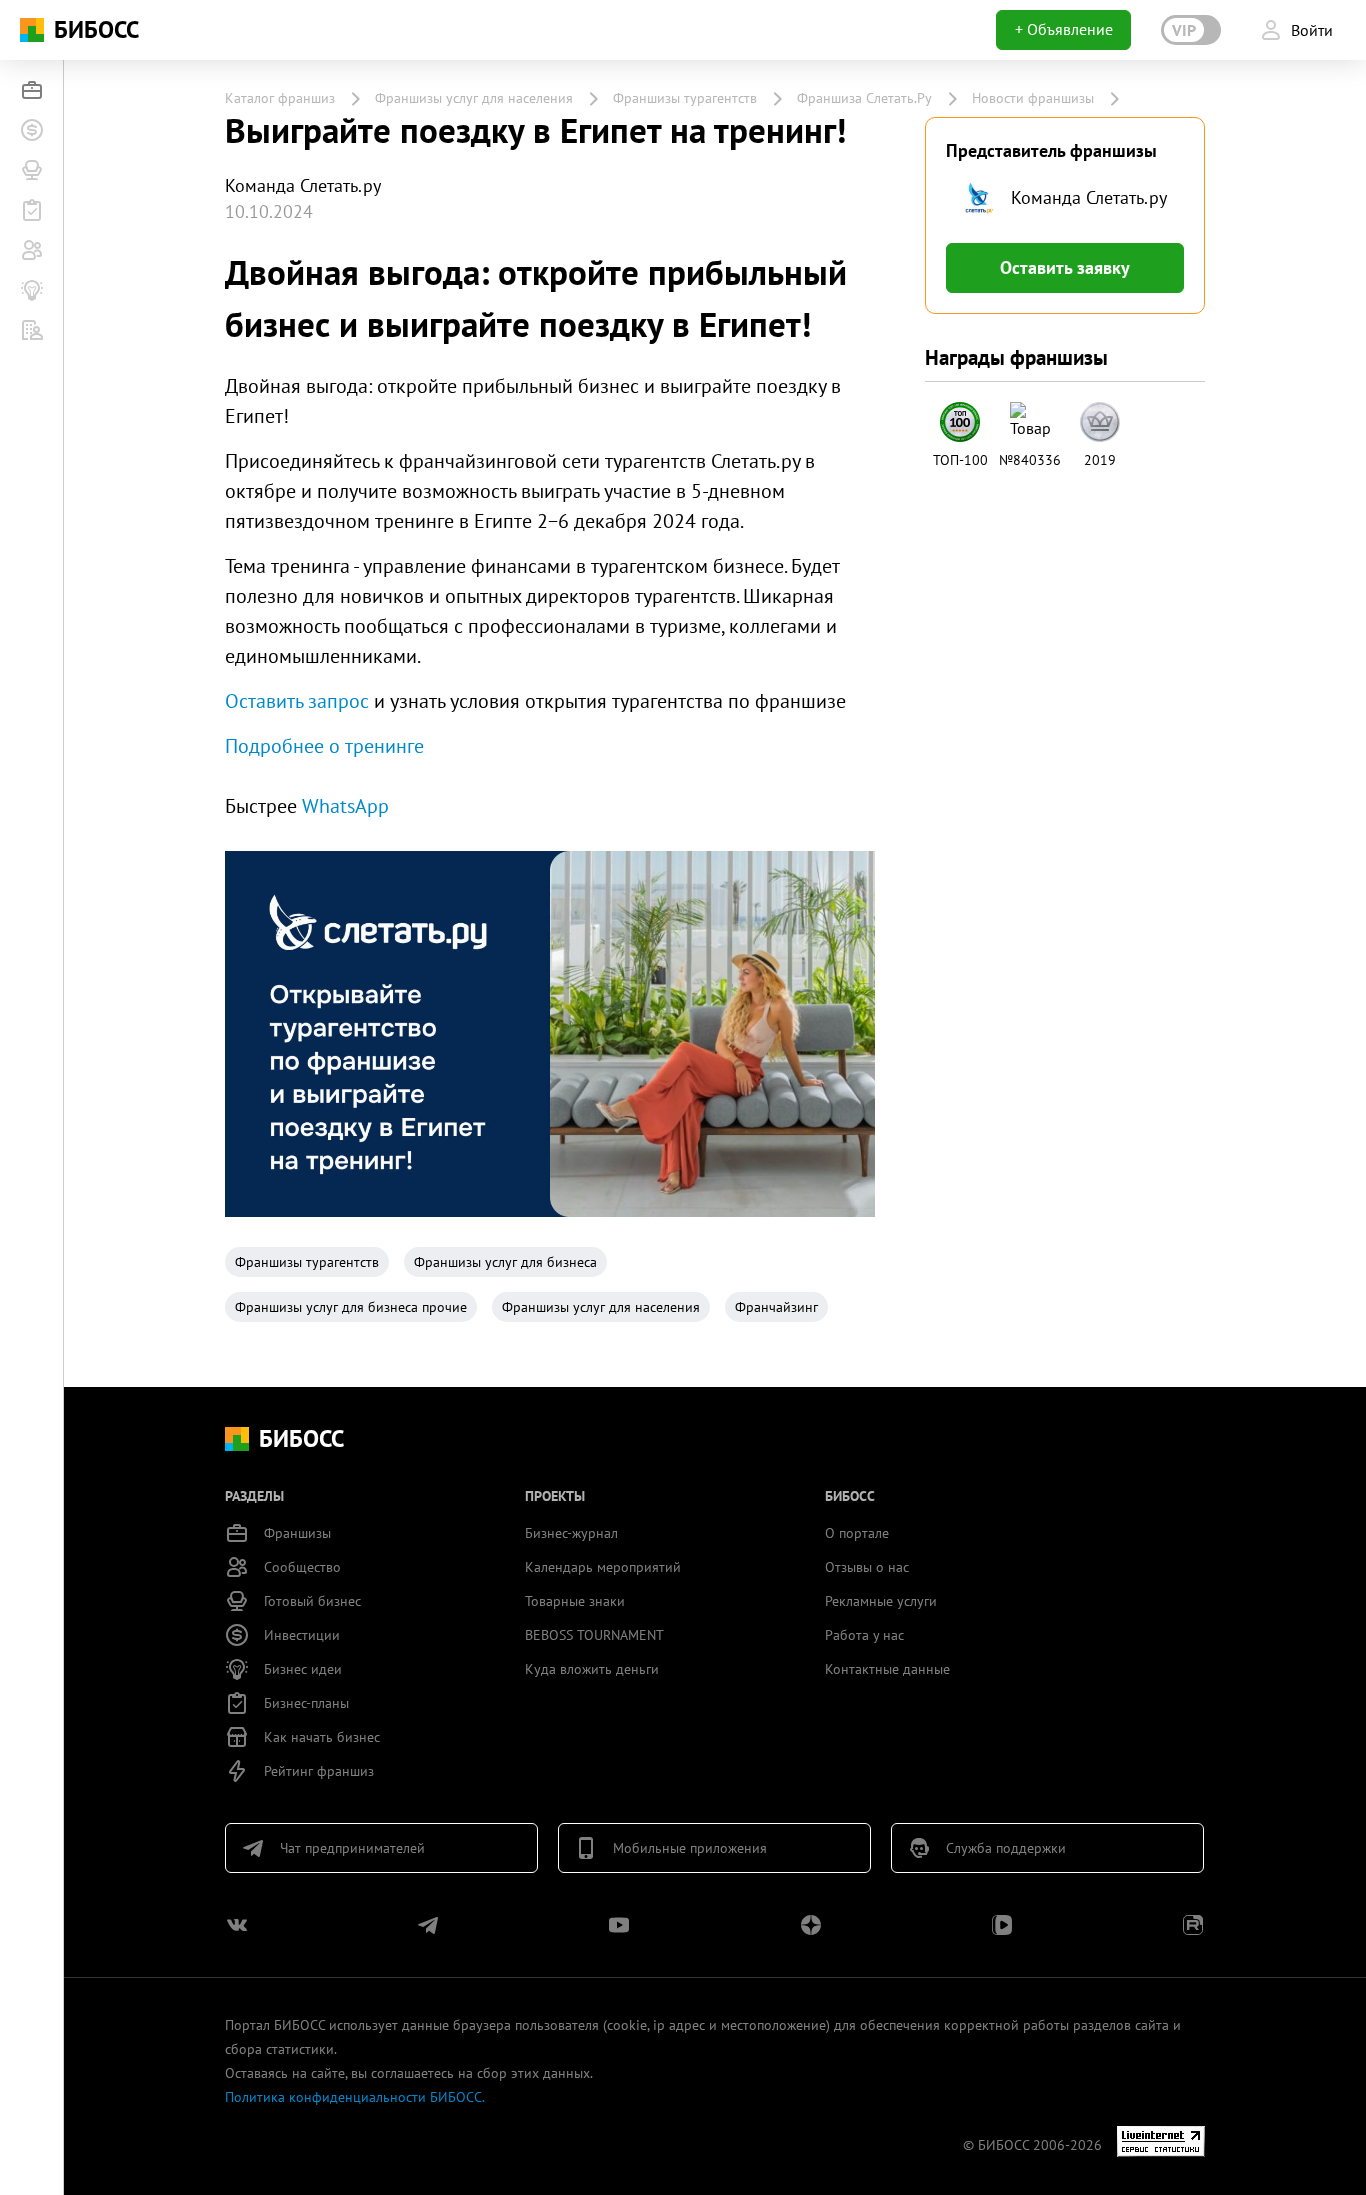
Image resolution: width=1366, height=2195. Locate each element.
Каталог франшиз (280, 98)
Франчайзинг (776, 1307)
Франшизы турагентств (685, 98)
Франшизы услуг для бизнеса (505, 1262)
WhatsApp (345, 806)
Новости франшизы (1033, 98)
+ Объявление (1064, 29)
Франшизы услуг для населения (474, 98)
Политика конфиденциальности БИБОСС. (355, 2097)
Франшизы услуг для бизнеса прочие (351, 1307)
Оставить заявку (1065, 267)
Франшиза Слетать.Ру (864, 98)
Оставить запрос (297, 701)
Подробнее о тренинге (324, 746)
